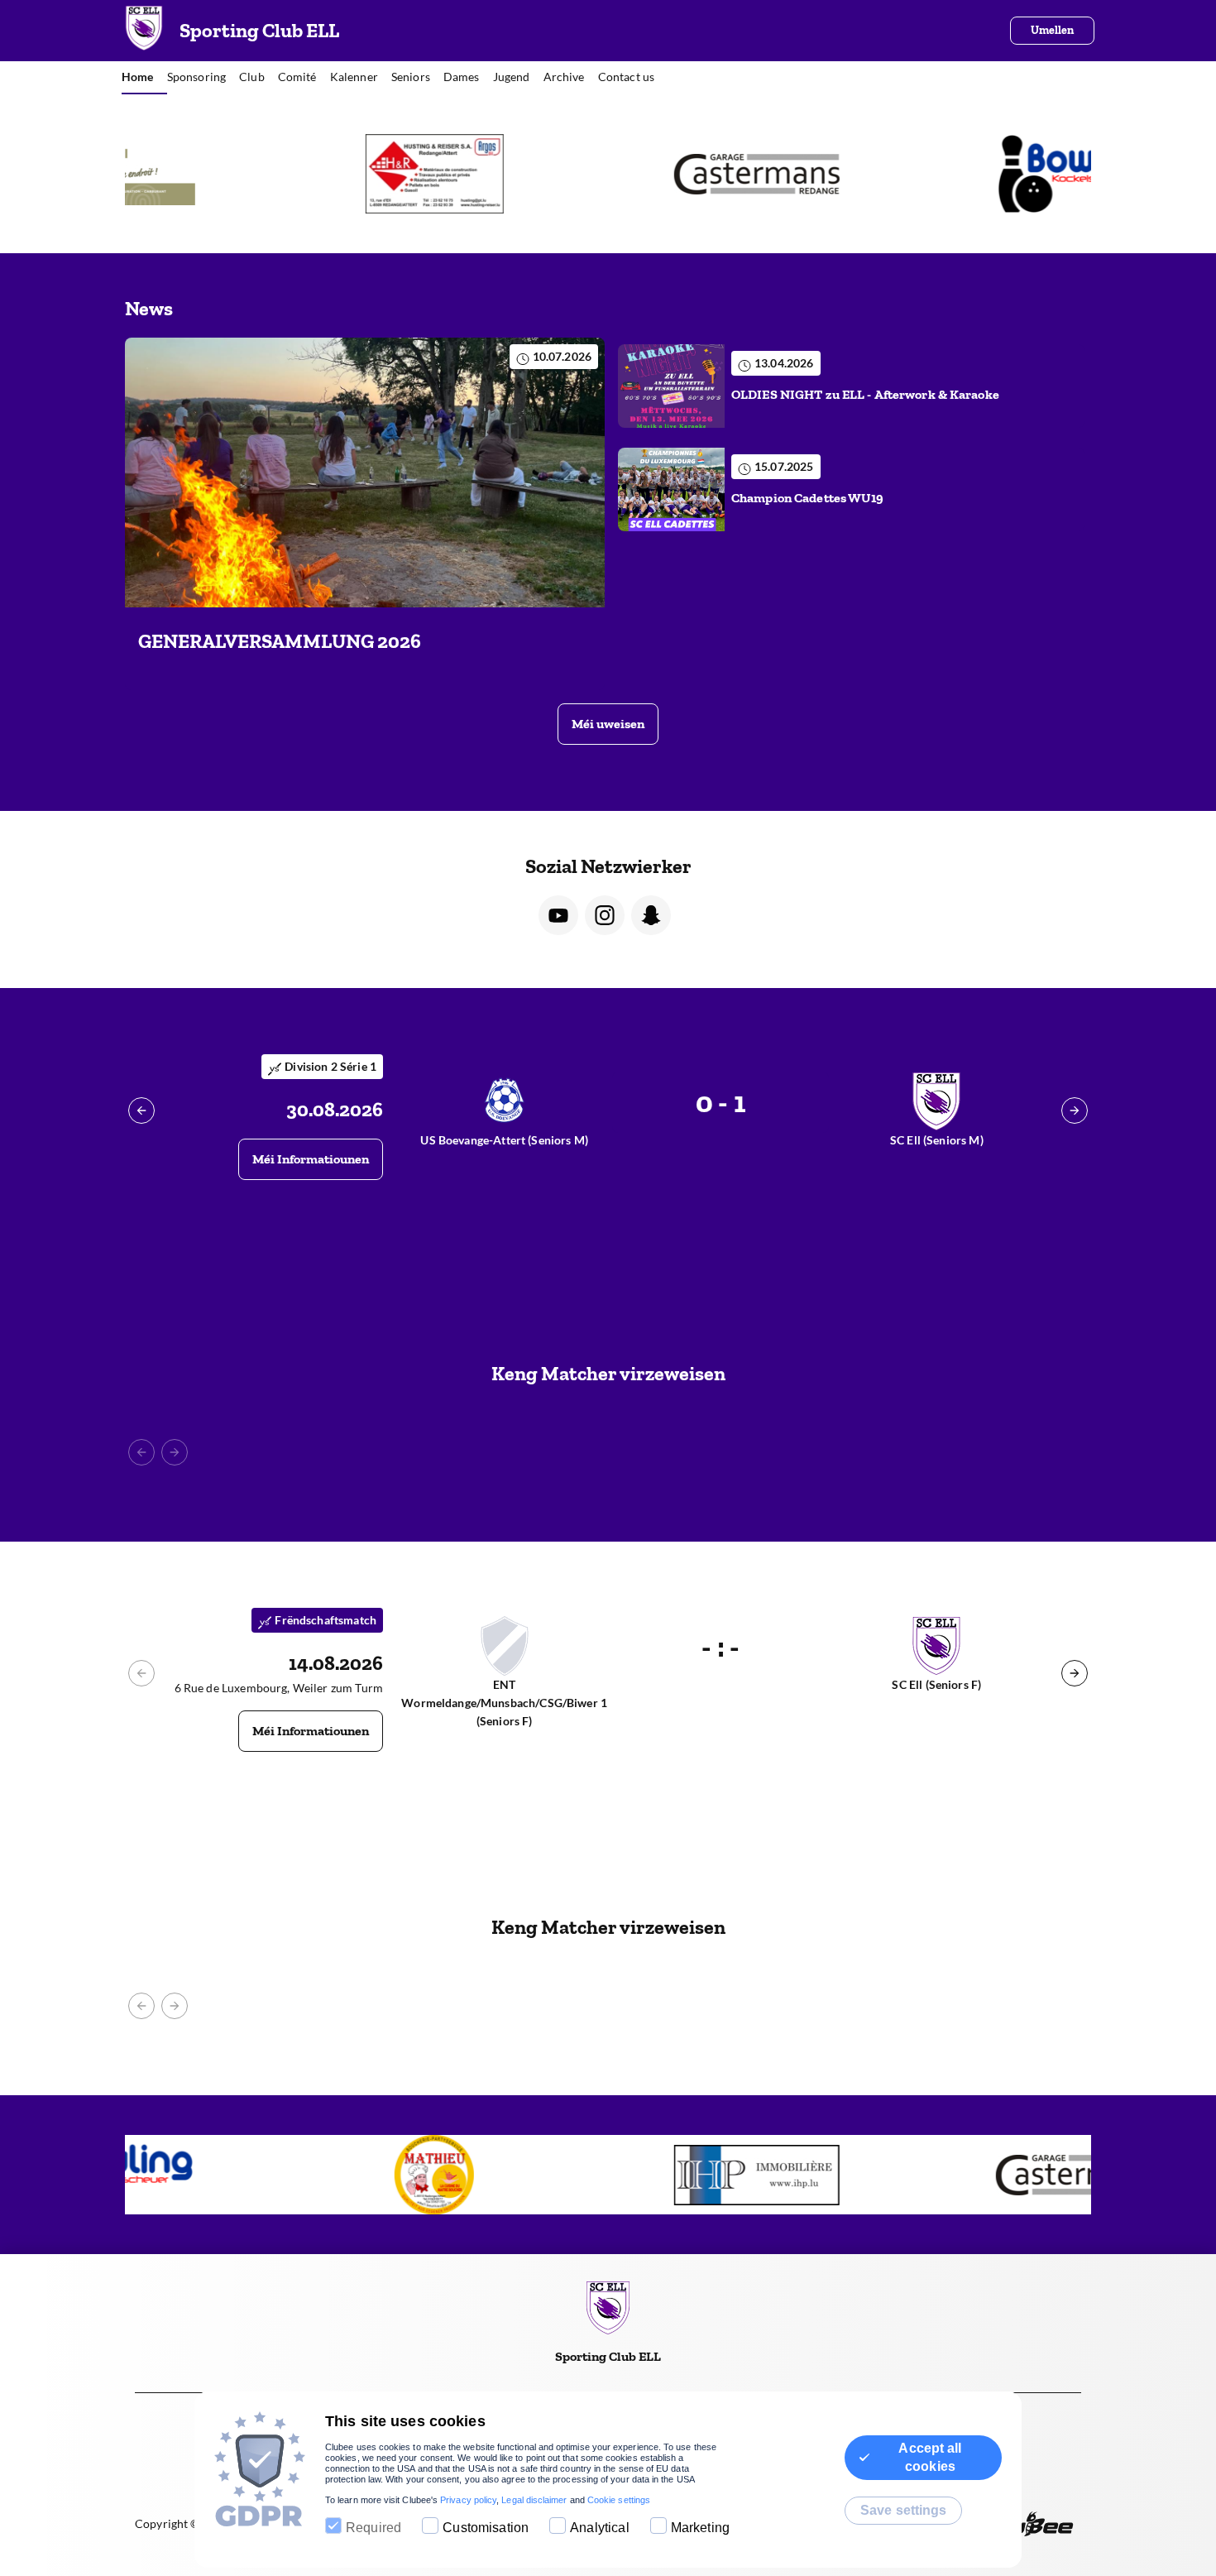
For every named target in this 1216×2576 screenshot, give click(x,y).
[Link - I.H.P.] (623, 2175)
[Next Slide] (1075, 1111)
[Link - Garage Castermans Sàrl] (623, 174)
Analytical (600, 2528)
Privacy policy (468, 2500)
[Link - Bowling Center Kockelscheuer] (945, 174)
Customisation (486, 2528)
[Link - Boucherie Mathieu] (302, 2175)
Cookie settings (619, 2500)
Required (373, 2528)
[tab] (144, 78)
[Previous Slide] (141, 1111)
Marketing (700, 2528)
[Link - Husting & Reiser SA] (302, 174)
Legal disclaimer (534, 2500)
